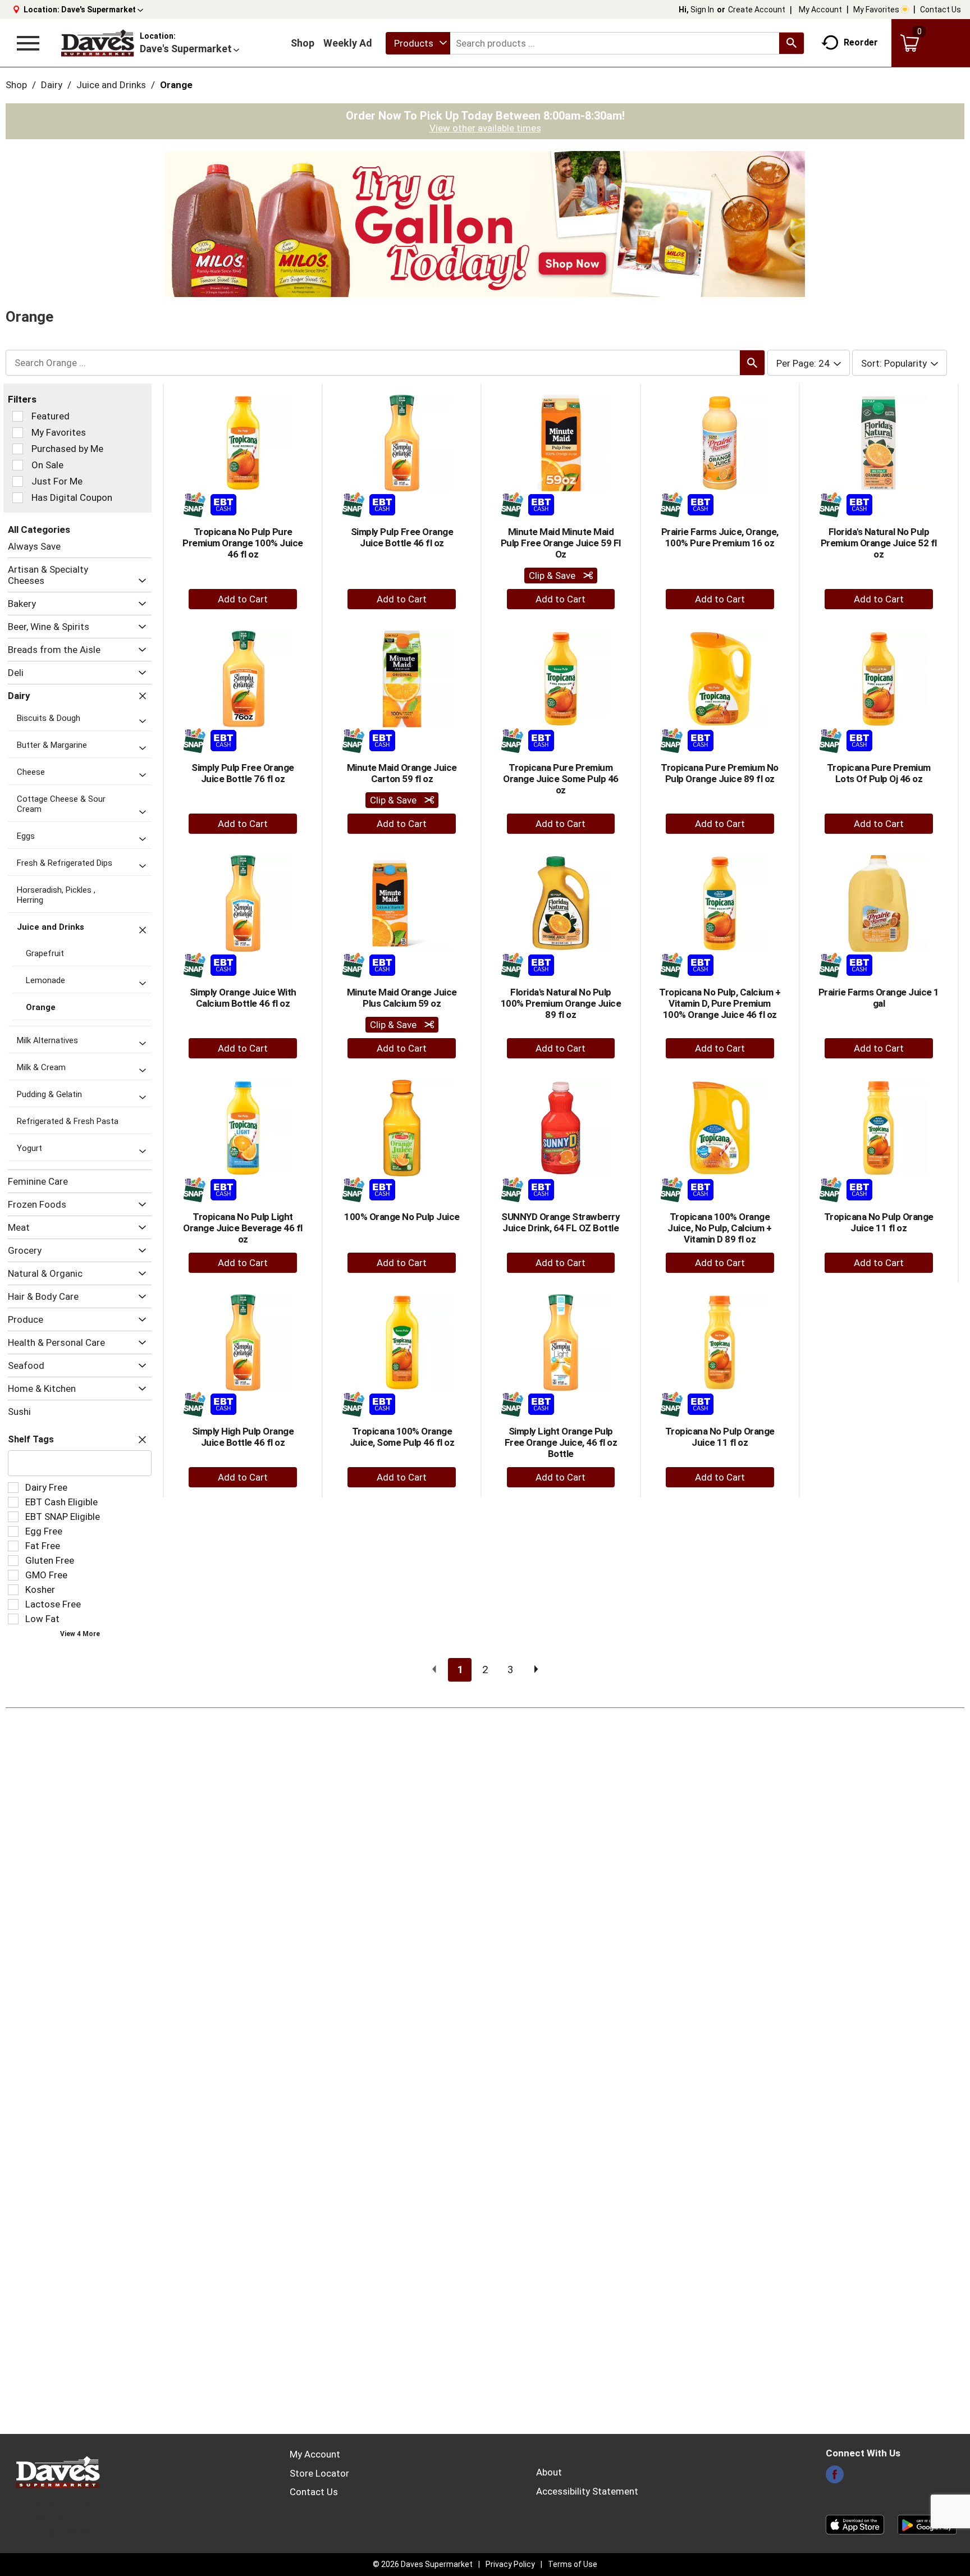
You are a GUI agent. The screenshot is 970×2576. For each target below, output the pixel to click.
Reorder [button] (861, 42)
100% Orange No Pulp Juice (402, 1217)
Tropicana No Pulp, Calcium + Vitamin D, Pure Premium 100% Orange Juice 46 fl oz (720, 1003)
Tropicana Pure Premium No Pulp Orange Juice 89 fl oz (720, 773)
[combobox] (418, 43)
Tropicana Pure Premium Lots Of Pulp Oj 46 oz (879, 773)
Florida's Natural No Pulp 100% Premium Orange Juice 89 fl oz (561, 1003)
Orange (176, 85)
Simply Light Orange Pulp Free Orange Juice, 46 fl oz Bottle (561, 1442)
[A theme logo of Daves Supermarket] (97, 43)
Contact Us (941, 10)
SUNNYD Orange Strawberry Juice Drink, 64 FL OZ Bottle (561, 1222)
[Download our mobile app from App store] (855, 2524)
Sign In (702, 10)
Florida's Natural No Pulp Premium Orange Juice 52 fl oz (879, 543)
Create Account (757, 10)
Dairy (52, 85)
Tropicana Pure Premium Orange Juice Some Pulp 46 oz (561, 779)
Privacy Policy (510, 2564)
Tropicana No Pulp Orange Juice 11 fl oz (879, 1222)
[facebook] (835, 2478)
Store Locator (319, 2473)
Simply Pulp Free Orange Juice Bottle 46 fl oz (402, 537)
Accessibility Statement (587, 2491)
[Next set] (536, 1670)
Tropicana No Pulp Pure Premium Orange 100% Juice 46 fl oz (243, 543)
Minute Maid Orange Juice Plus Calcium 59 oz (402, 998)
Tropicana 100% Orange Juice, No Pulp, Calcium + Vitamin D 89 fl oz (720, 1228)
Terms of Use (573, 2564)
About (549, 2472)
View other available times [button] (485, 128)
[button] (102, 10)
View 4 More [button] (80, 1634)
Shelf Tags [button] (31, 1439)
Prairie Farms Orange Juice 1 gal (879, 998)
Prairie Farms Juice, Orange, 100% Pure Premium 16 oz (720, 537)
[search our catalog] (791, 43)
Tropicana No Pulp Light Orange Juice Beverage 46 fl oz (243, 1228)
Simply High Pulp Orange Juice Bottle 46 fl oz (243, 1437)
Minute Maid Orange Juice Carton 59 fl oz (402, 773)
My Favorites (876, 10)
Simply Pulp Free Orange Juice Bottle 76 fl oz (243, 773)
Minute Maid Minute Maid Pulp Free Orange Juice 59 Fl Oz (561, 543)
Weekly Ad (348, 43)
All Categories (39, 529)
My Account (820, 10)
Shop (303, 43)
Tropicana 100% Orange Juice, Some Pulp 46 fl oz (402, 1437)
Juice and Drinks (111, 85)
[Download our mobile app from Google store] (927, 2524)
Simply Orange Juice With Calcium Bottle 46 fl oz (243, 998)
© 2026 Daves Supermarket (423, 2564)
